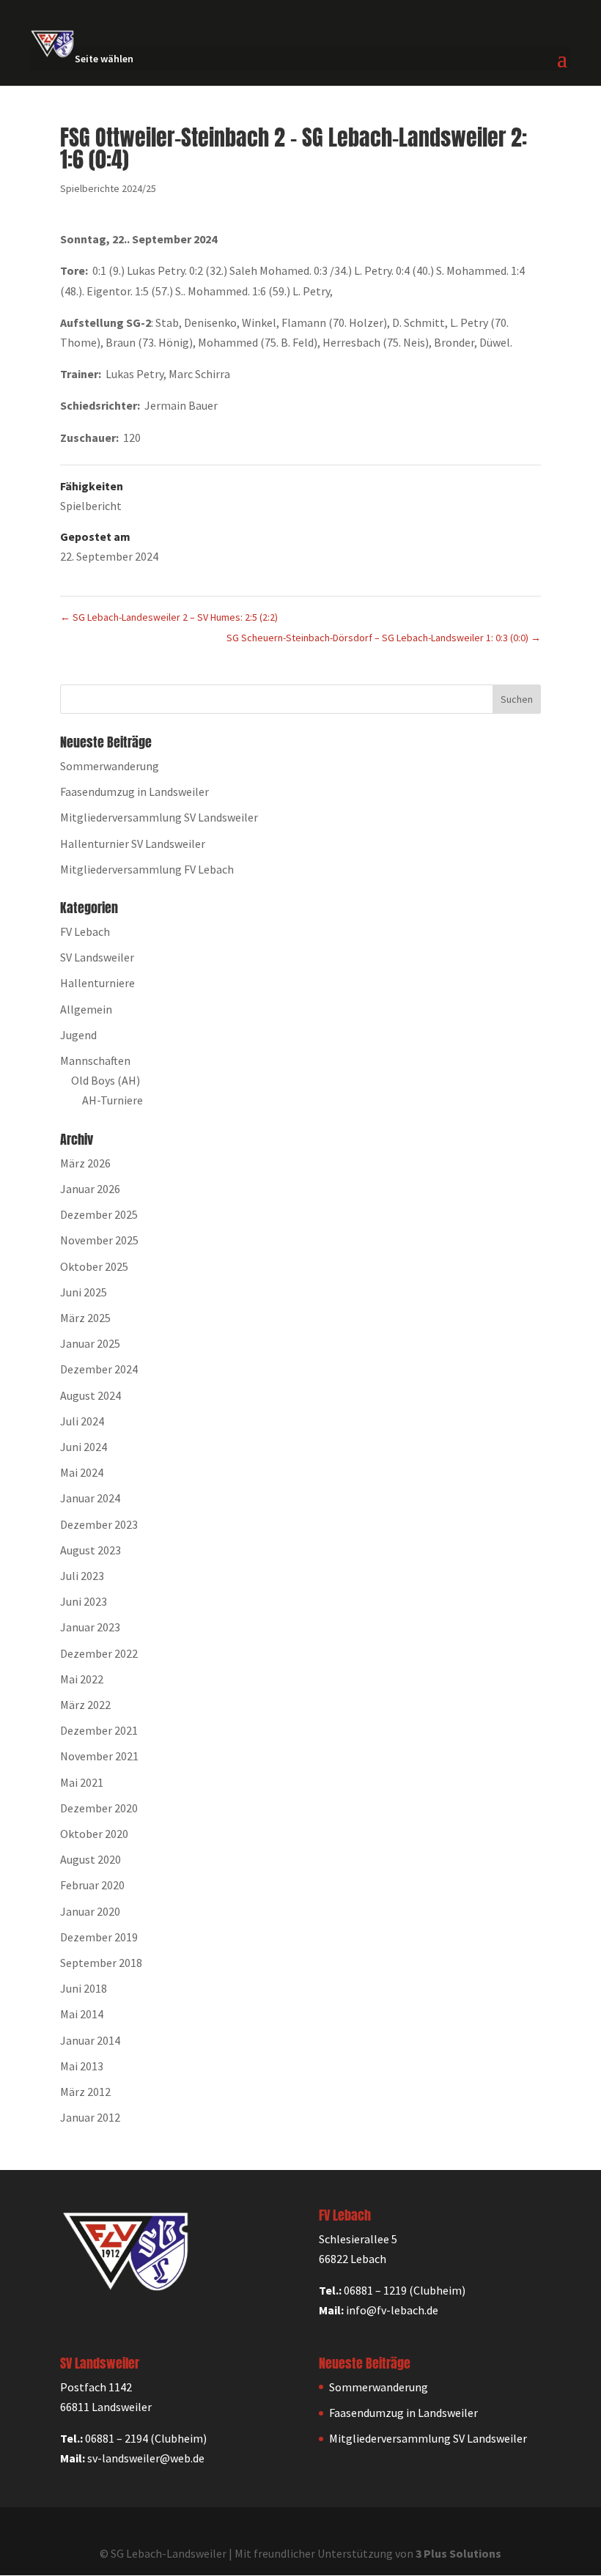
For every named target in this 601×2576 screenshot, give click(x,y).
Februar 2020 (92, 1885)
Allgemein (86, 1009)
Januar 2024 (90, 1498)
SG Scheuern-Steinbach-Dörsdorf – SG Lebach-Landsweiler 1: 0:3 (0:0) (384, 638)
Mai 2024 (82, 1472)
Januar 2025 (90, 1343)
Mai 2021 (82, 1782)
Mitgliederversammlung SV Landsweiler (159, 817)
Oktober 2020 (94, 1834)
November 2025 (99, 1240)
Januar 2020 (90, 1911)
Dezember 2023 (99, 1524)
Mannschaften (95, 1060)
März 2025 (85, 1318)
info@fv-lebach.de (392, 2310)
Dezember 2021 (99, 1730)
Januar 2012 (90, 2117)
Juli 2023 (82, 1576)
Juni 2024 (84, 1447)
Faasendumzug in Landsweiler (134, 791)
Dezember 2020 (99, 1808)
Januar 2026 (90, 1189)
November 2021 (99, 1756)
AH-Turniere (113, 1100)
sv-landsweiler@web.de (146, 2458)
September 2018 (101, 1963)
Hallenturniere (97, 983)
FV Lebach (85, 931)
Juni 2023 (84, 1601)
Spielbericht (91, 506)
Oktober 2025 (94, 1266)
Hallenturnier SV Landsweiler (133, 844)
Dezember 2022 (99, 1653)
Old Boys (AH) (106, 1080)
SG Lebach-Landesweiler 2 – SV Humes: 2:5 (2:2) (169, 617)
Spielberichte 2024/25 (108, 188)
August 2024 (91, 1395)
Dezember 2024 (99, 1369)
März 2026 (85, 1163)
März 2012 (85, 2092)
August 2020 (91, 1859)
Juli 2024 (82, 1421)
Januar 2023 (90, 1627)
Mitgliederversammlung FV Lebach (147, 869)
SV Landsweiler (97, 957)
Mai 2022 (82, 1679)
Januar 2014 (90, 2040)
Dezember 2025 (99, 1214)
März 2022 (85, 1705)
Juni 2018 (84, 1988)
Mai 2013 (82, 2066)
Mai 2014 (82, 2014)
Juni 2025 (84, 1292)
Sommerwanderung (110, 766)
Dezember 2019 (99, 1937)
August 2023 (91, 1550)
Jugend (78, 1035)
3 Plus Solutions (458, 2553)
